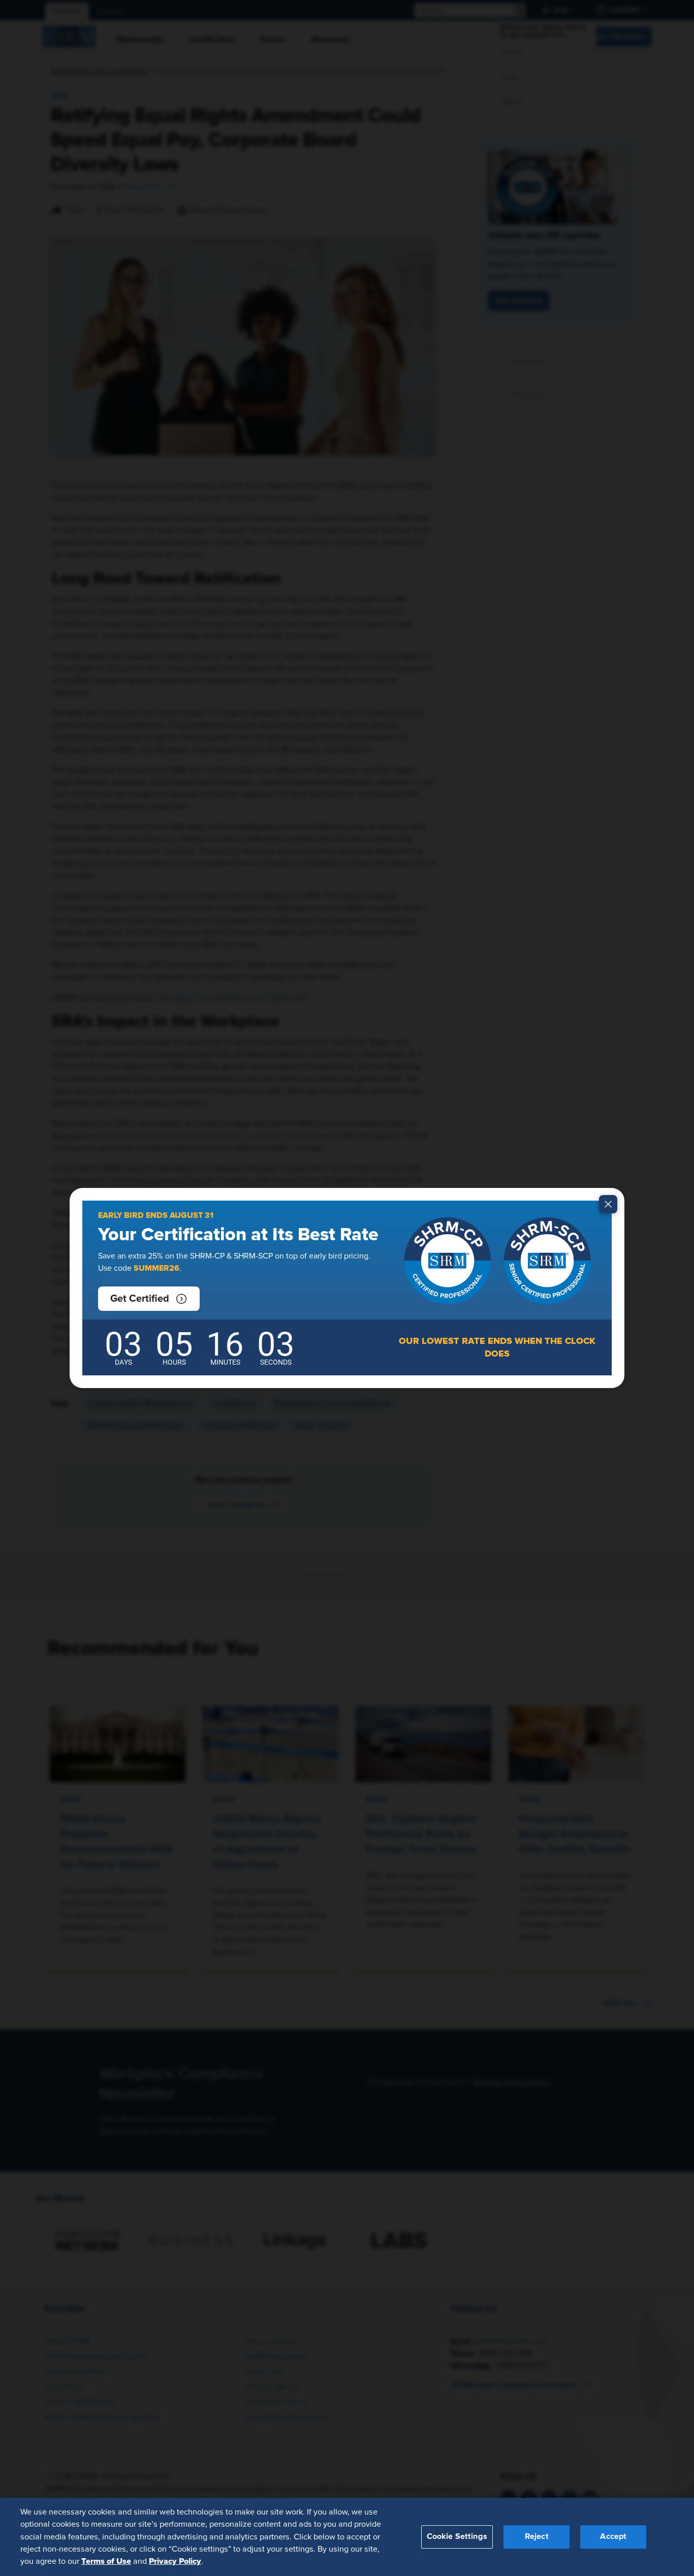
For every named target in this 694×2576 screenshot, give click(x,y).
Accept (613, 2536)
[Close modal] (608, 1204)
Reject (537, 2536)
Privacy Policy (175, 2561)
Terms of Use (106, 2561)
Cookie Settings (457, 2536)
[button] (149, 1299)
